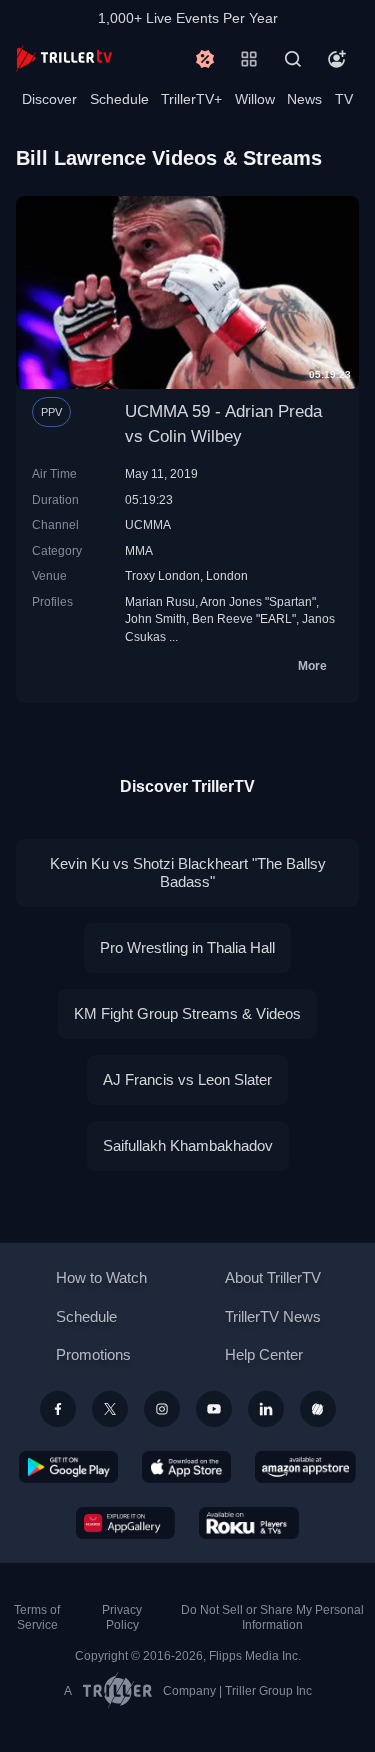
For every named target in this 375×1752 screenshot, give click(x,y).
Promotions (93, 1354)
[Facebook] (58, 1409)
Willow (255, 99)
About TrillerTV (273, 1277)
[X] (110, 1409)
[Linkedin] (266, 1409)
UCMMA (148, 524)
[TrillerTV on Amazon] (305, 1467)
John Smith (155, 618)
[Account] (337, 59)
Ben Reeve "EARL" (244, 618)
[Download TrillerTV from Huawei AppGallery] (125, 1523)
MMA (139, 550)
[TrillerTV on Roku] (249, 1523)
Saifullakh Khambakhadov (188, 1145)
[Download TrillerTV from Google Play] (69, 1467)
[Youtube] (214, 1409)
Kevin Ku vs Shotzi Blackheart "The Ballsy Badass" (188, 872)
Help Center (264, 1354)
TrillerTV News (273, 1316)
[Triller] (318, 1409)
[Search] (293, 59)
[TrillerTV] (64, 58)
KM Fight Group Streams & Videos (187, 1013)
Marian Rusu (160, 601)
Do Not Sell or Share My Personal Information (272, 1617)
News (304, 99)
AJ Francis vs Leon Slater (187, 1079)
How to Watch (101, 1277)
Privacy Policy (122, 1617)
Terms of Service (37, 1617)
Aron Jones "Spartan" (258, 601)
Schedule (119, 99)
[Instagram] (162, 1409)
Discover (49, 99)
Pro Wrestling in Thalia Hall (187, 947)
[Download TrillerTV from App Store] (186, 1467)
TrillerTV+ (191, 99)
